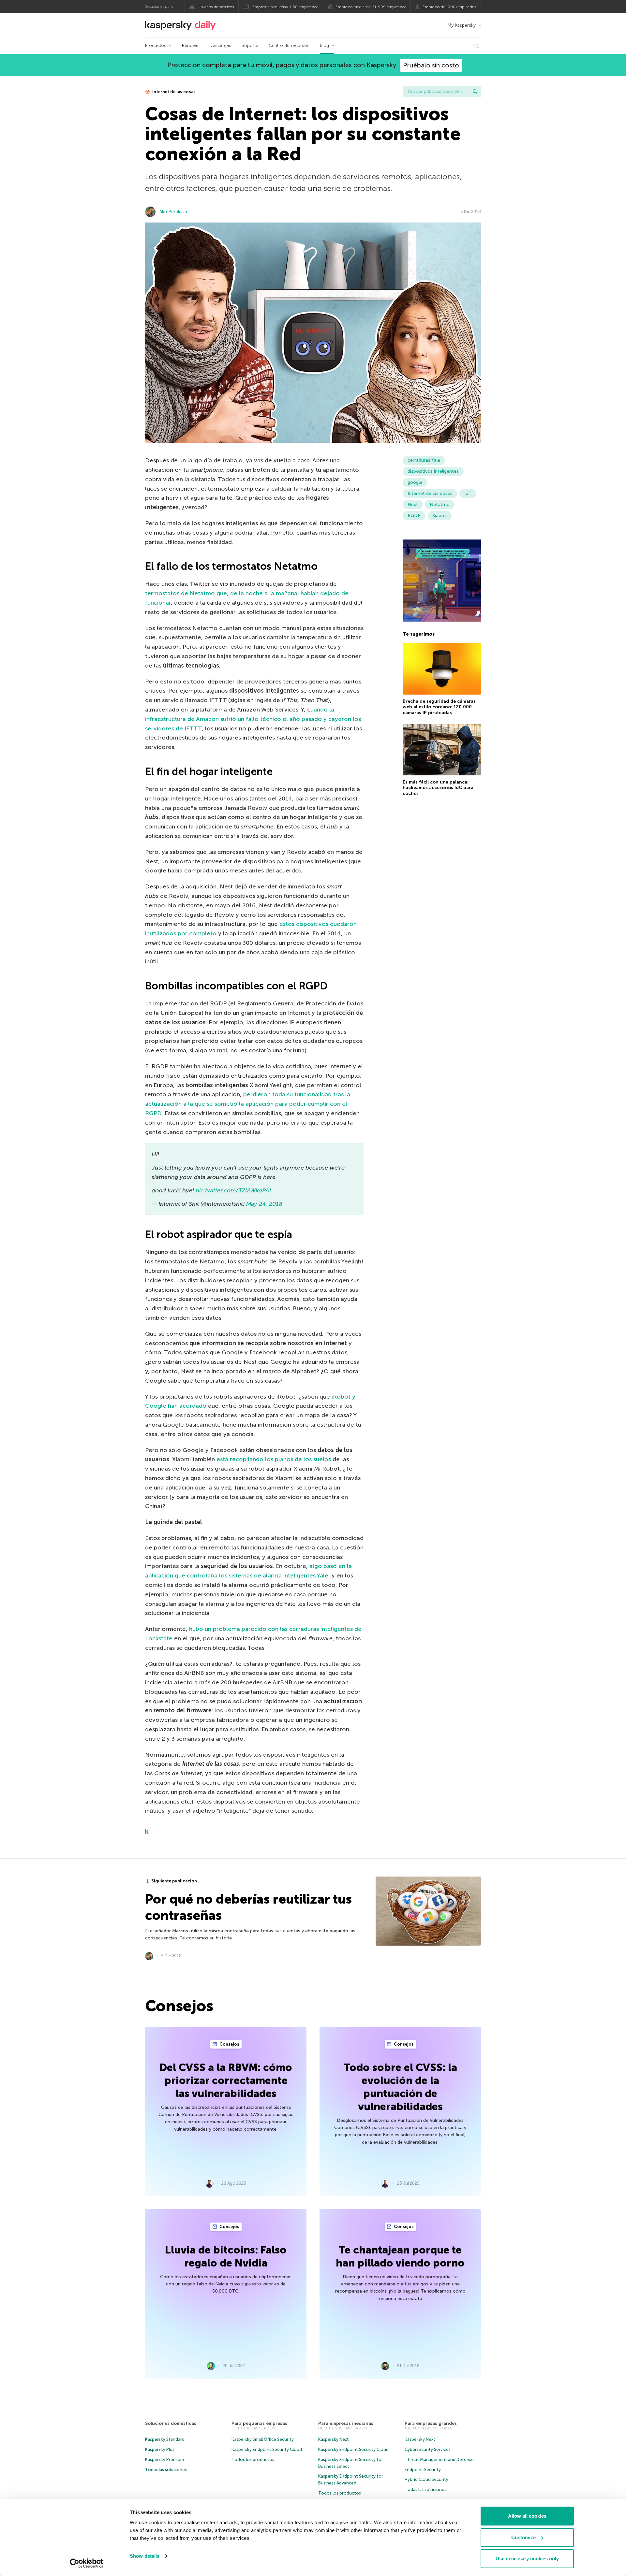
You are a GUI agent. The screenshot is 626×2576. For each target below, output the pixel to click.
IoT (468, 493)
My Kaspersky (462, 25)
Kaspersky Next (334, 2439)
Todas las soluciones (166, 2470)
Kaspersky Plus (160, 2449)
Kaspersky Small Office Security (263, 2439)
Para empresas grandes (431, 2423)
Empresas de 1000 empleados (449, 7)
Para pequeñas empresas (259, 2423)
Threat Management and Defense (439, 2460)
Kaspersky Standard (165, 2439)
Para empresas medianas (346, 2423)
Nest (413, 504)
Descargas (220, 45)
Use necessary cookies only (527, 2559)
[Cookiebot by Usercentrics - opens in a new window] (87, 2563)
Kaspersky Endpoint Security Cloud (267, 2449)
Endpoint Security (423, 2470)
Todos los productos (253, 2460)
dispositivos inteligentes (433, 471)
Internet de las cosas (173, 92)
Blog (324, 45)
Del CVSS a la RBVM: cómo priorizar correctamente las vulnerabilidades (226, 2080)
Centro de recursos (289, 45)
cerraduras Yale (424, 460)
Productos (156, 45)
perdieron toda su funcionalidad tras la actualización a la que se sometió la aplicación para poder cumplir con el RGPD (248, 1104)
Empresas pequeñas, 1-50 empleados (285, 7)
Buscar (475, 92)
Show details (145, 2556)
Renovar (190, 45)
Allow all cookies (527, 2516)
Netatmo (440, 504)
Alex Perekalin (173, 212)
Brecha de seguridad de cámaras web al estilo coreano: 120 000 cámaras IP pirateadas (439, 707)
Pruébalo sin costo (431, 65)
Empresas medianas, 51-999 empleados (371, 7)
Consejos (229, 2044)
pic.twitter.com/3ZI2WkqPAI (233, 1190)
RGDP (414, 516)
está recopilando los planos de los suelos (274, 1459)
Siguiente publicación (174, 1881)
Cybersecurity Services (428, 2449)
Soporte (250, 45)
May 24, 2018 (264, 1204)
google (415, 482)
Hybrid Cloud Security (426, 2479)
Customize (523, 2537)
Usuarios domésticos (216, 7)
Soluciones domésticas (171, 2423)
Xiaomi (440, 516)
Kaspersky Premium (164, 2460)
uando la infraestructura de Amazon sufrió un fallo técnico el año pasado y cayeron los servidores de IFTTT (253, 719)
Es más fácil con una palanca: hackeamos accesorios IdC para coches (438, 788)
